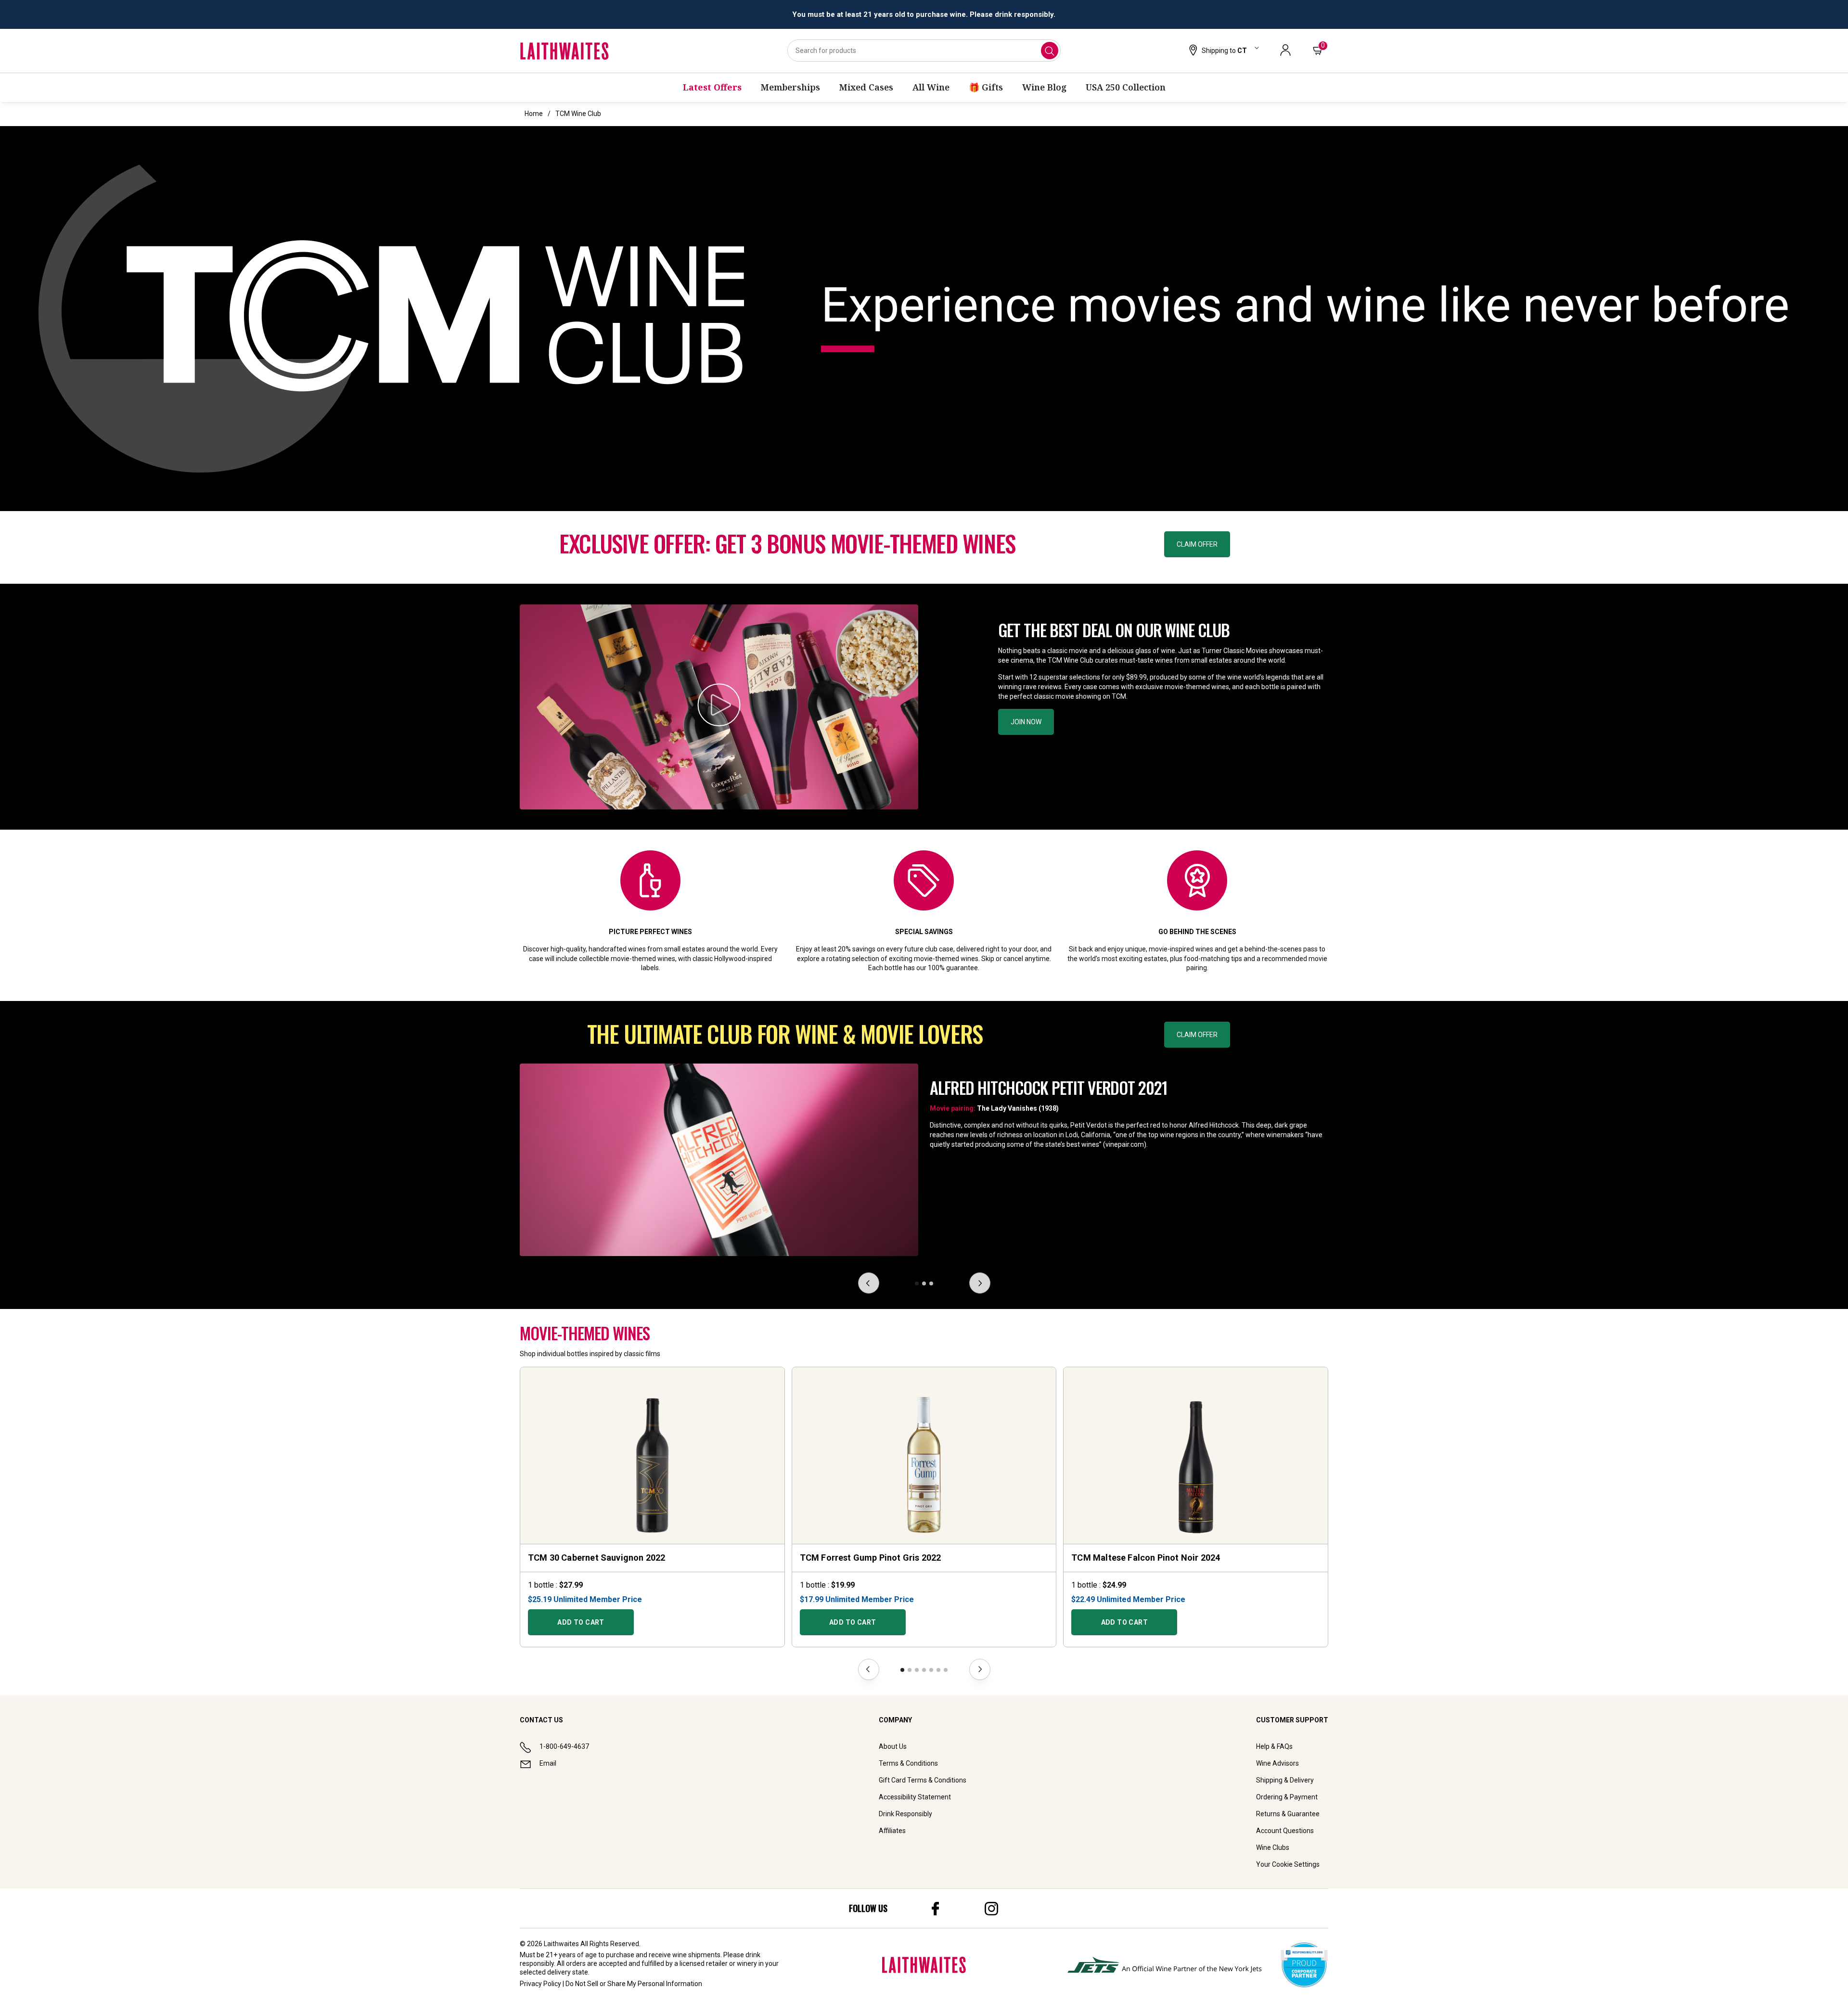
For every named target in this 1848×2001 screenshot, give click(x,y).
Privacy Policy (540, 1984)
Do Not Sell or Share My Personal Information (634, 1984)
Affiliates (892, 1831)
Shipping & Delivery (1285, 1780)
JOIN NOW (1026, 722)
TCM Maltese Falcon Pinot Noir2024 (1146, 1558)
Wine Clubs (1273, 1847)
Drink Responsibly (905, 1814)
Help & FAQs (1274, 1746)
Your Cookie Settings (1288, 1864)
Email (548, 1763)
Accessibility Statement (915, 1797)
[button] (1223, 51)
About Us (893, 1746)
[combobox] (924, 51)
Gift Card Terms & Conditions (923, 1780)
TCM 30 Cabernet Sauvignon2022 (597, 1558)
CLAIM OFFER (1197, 544)
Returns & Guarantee (1288, 1814)
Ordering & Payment (1287, 1797)
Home (534, 114)
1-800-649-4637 (564, 1746)
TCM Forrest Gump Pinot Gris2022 (871, 1558)
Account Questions (1285, 1831)
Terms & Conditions (908, 1763)
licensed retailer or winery (718, 1963)
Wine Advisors (1277, 1763)
